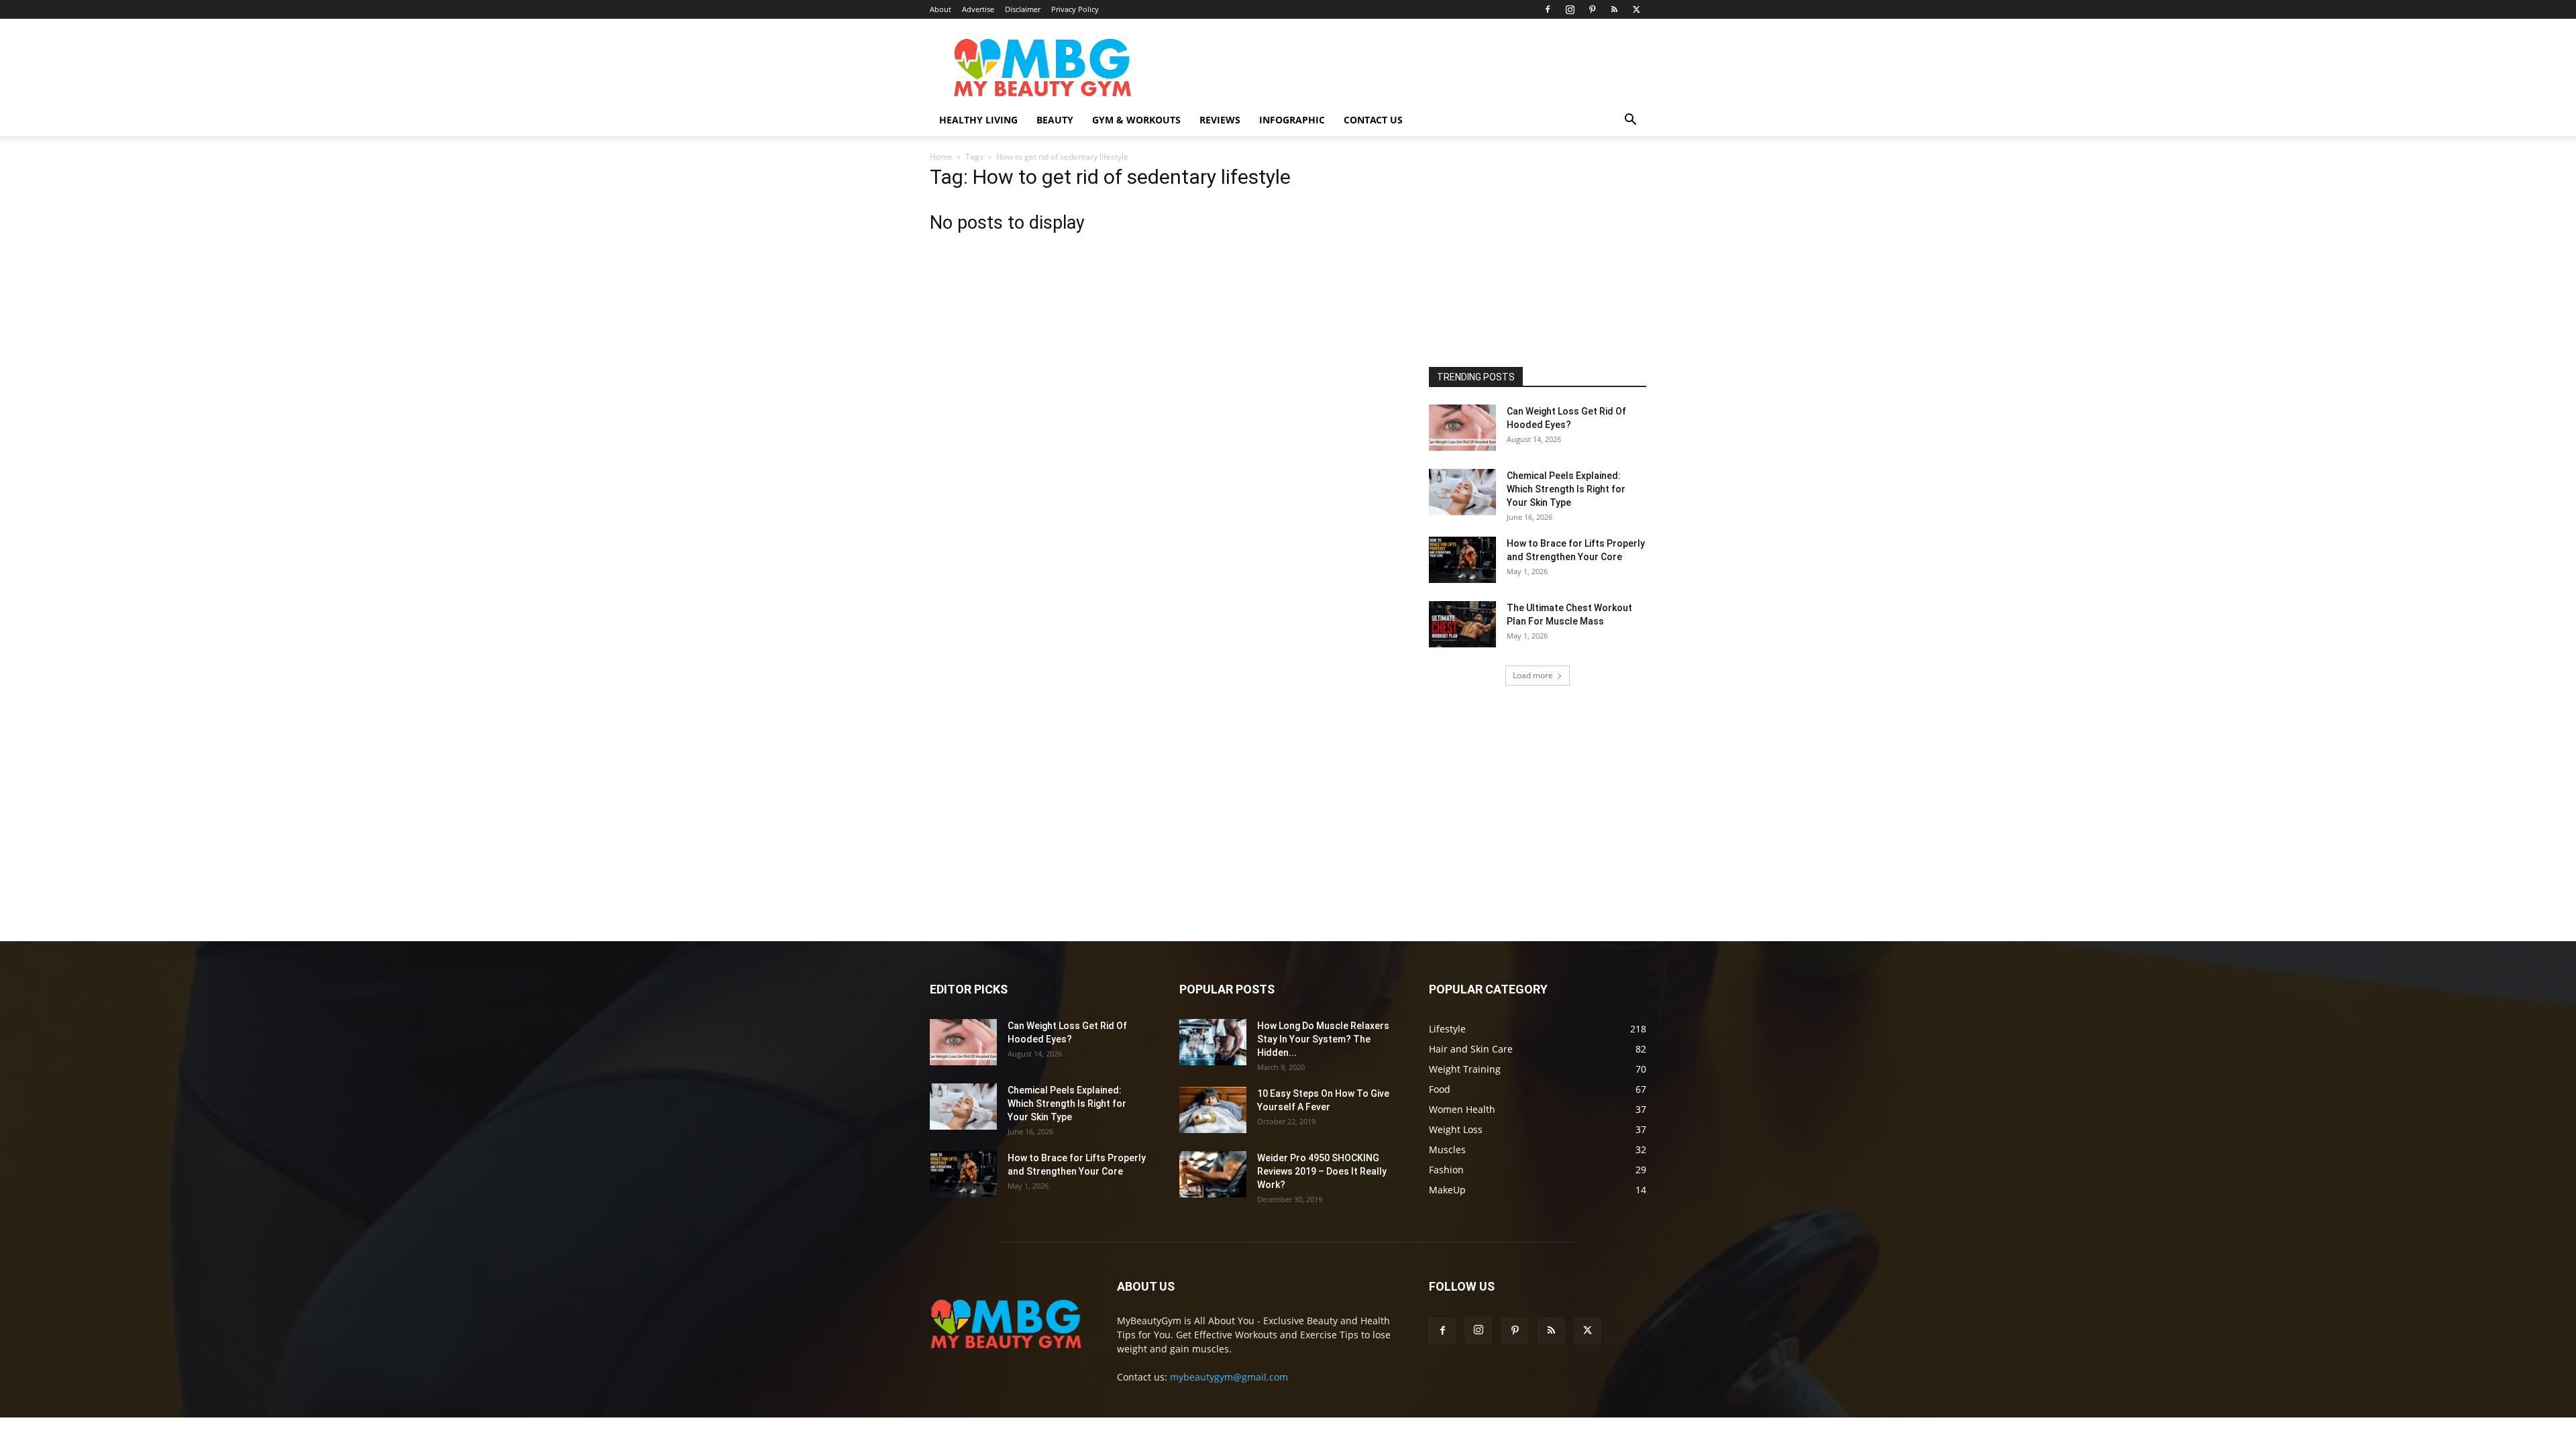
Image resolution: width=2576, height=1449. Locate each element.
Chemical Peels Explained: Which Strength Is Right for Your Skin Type (1566, 489)
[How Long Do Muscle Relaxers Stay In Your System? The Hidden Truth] (1213, 1042)
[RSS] (1614, 9)
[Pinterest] (1592, 9)
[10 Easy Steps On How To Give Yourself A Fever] (1213, 1110)
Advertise (978, 9)
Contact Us (1373, 120)
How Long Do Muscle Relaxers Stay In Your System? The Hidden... (1323, 1039)
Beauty (1055, 120)
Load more (1533, 675)
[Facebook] (1548, 9)
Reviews (1220, 120)
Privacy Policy (1075, 9)
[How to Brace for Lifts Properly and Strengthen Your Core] (1462, 560)
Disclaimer (1023, 9)
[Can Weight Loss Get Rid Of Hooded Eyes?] (1462, 428)
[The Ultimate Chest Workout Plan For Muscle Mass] (1462, 624)
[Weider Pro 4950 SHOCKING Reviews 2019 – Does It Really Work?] (1213, 1174)
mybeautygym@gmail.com (1229, 1377)
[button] (1630, 121)
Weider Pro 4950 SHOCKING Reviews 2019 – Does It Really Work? (1322, 1171)
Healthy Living (978, 120)
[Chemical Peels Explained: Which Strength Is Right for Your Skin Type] (1462, 492)
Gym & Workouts (1136, 120)
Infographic (1292, 120)
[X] (1636, 9)
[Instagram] (1570, 9)
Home (941, 157)
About (941, 9)
